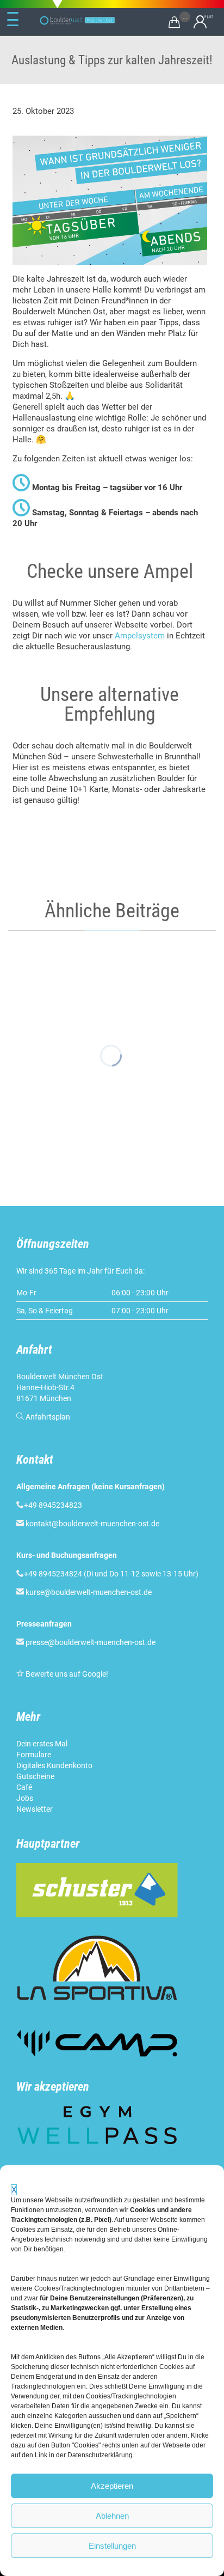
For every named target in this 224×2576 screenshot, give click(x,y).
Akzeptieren (112, 2486)
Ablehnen (112, 2516)
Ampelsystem (140, 636)
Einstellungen (112, 2546)
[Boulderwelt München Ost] (79, 20)
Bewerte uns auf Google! (67, 1674)
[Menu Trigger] (13, 20)
